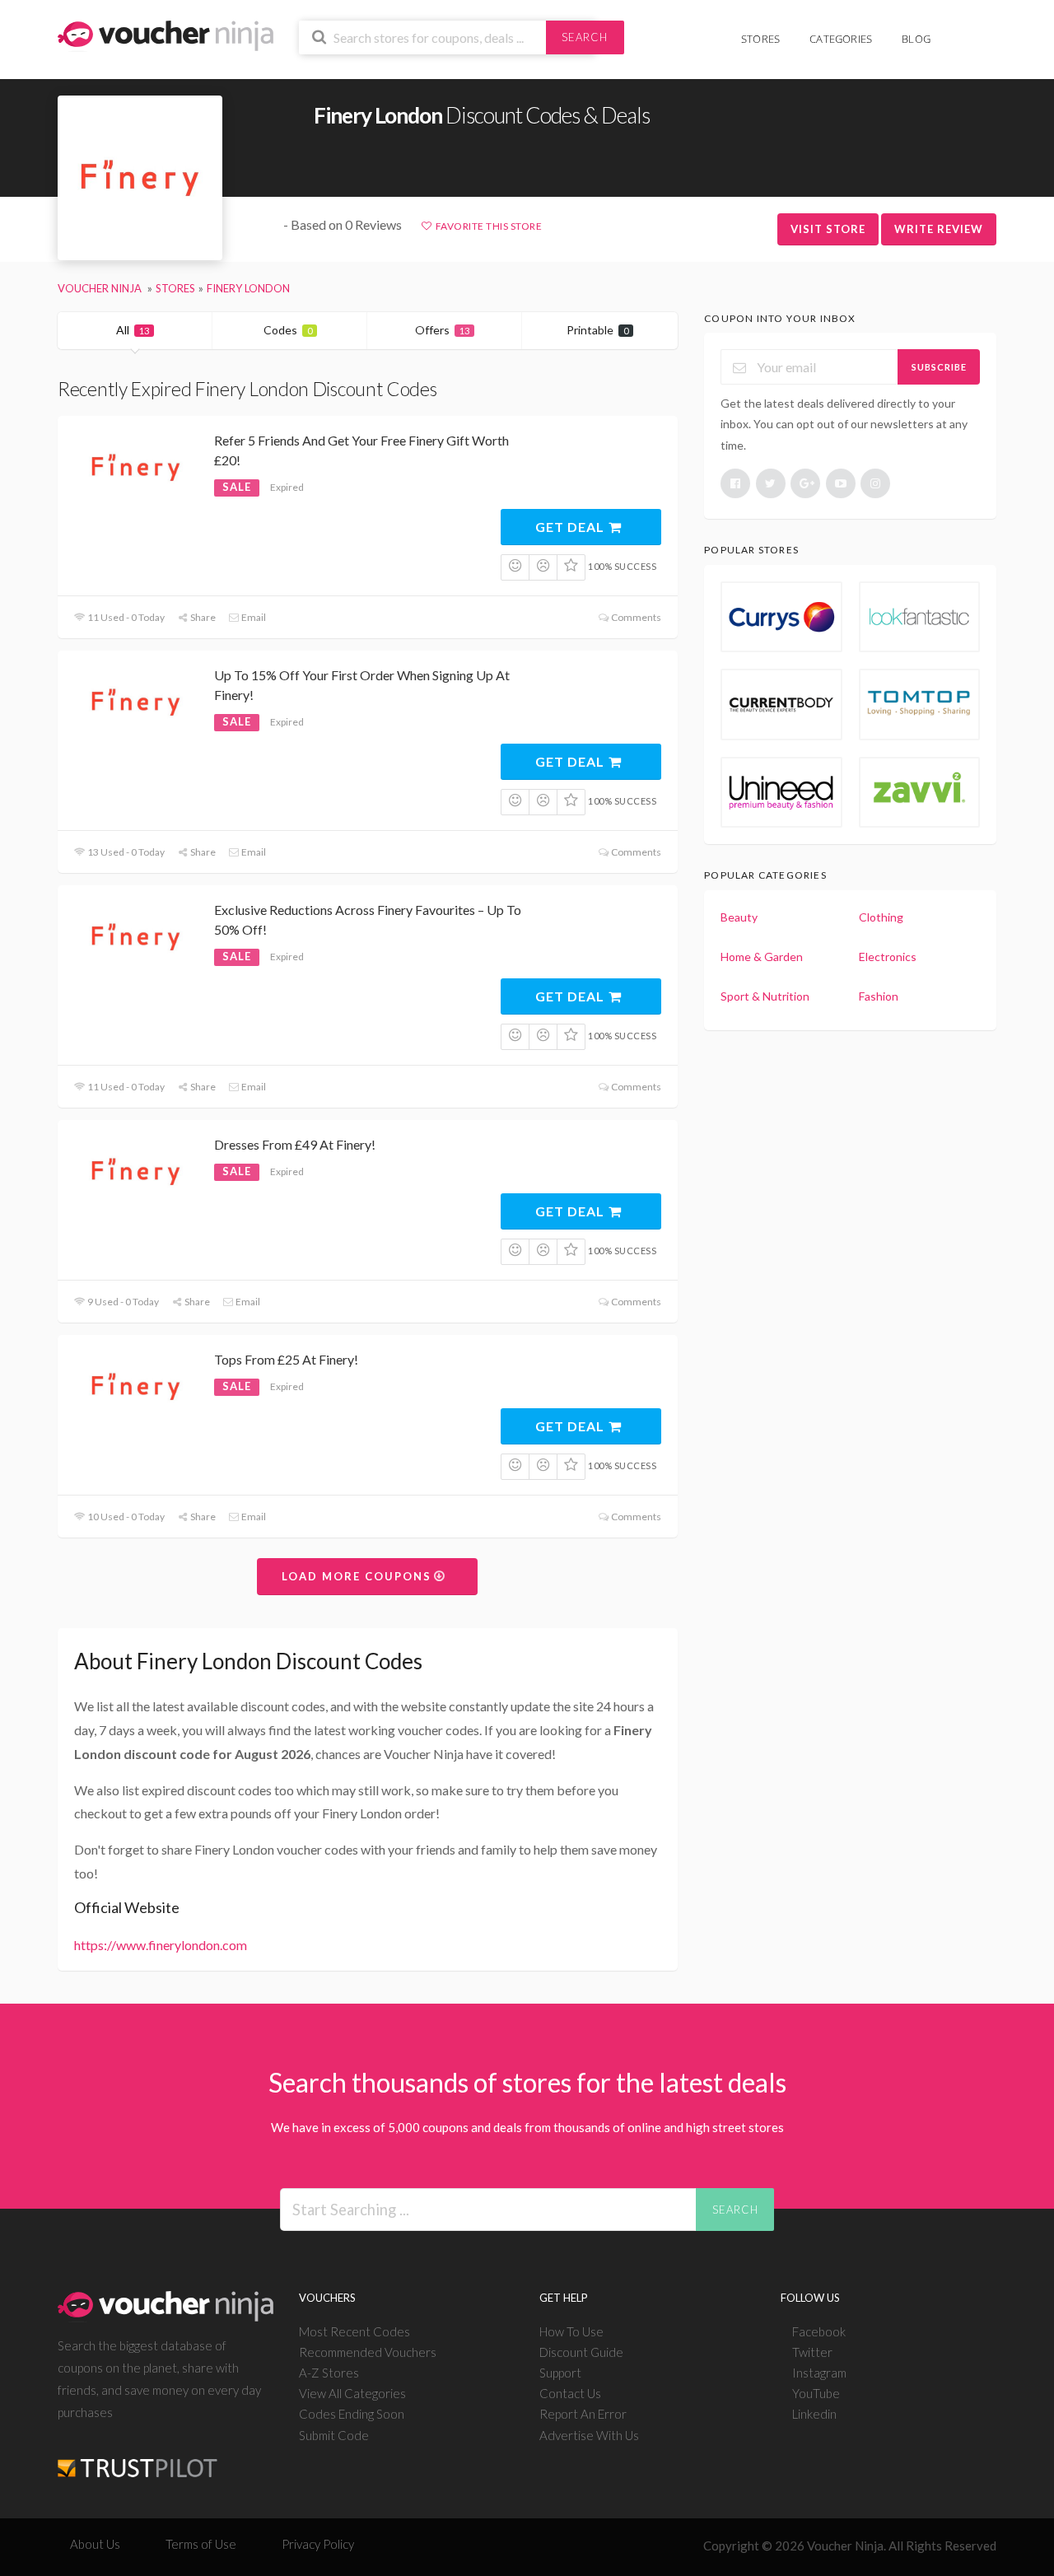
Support (560, 2373)
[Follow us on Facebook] (735, 483)
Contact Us (570, 2393)
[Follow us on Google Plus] (805, 483)
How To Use (571, 2331)
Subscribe (939, 367)
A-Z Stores (329, 2373)
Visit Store (828, 229)
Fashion (879, 996)
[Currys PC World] (781, 617)
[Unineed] (781, 792)
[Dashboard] (986, 30)
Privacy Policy (318, 2544)
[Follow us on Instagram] (875, 483)
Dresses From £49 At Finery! (295, 1144)
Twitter (812, 2352)
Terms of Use (201, 2544)
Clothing (881, 917)
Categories (841, 39)
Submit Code (334, 2435)
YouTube (816, 2393)
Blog (916, 39)
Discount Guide (581, 2352)
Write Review (939, 229)
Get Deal (571, 527)
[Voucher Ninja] (166, 34)
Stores (760, 39)
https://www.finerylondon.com (161, 1945)
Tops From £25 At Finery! (286, 1359)
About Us (95, 2544)
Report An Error (583, 2414)
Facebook (819, 2331)
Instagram (819, 2373)
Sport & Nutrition (765, 996)
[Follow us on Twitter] (771, 483)
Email (253, 617)
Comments (635, 617)
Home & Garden (762, 957)
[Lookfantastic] (919, 617)
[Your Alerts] (960, 30)
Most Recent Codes (354, 2331)
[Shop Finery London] (140, 178)
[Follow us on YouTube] (841, 483)
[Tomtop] (919, 704)
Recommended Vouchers (368, 2352)
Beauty (739, 917)
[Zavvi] (919, 792)
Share (202, 617)
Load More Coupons (359, 1576)
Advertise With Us (589, 2435)
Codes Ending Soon (352, 2414)
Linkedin (814, 2414)
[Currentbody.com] (781, 704)
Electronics (888, 957)
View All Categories (352, 2393)
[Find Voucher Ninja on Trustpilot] (138, 2455)
